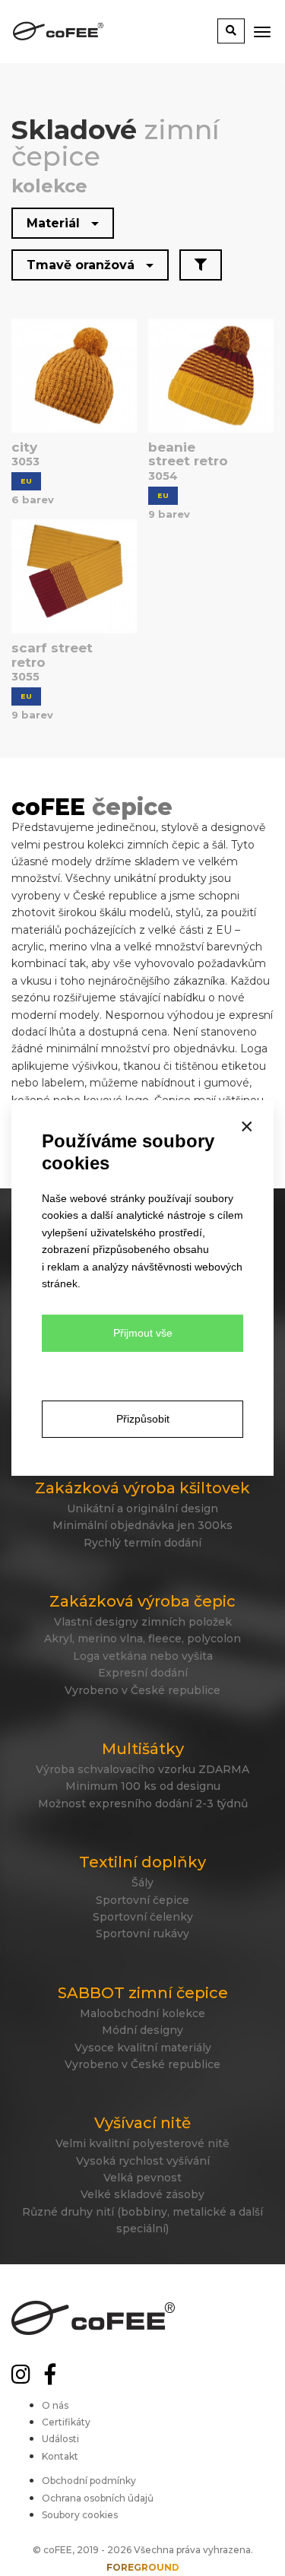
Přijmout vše (143, 1333)
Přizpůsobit (143, 1419)
